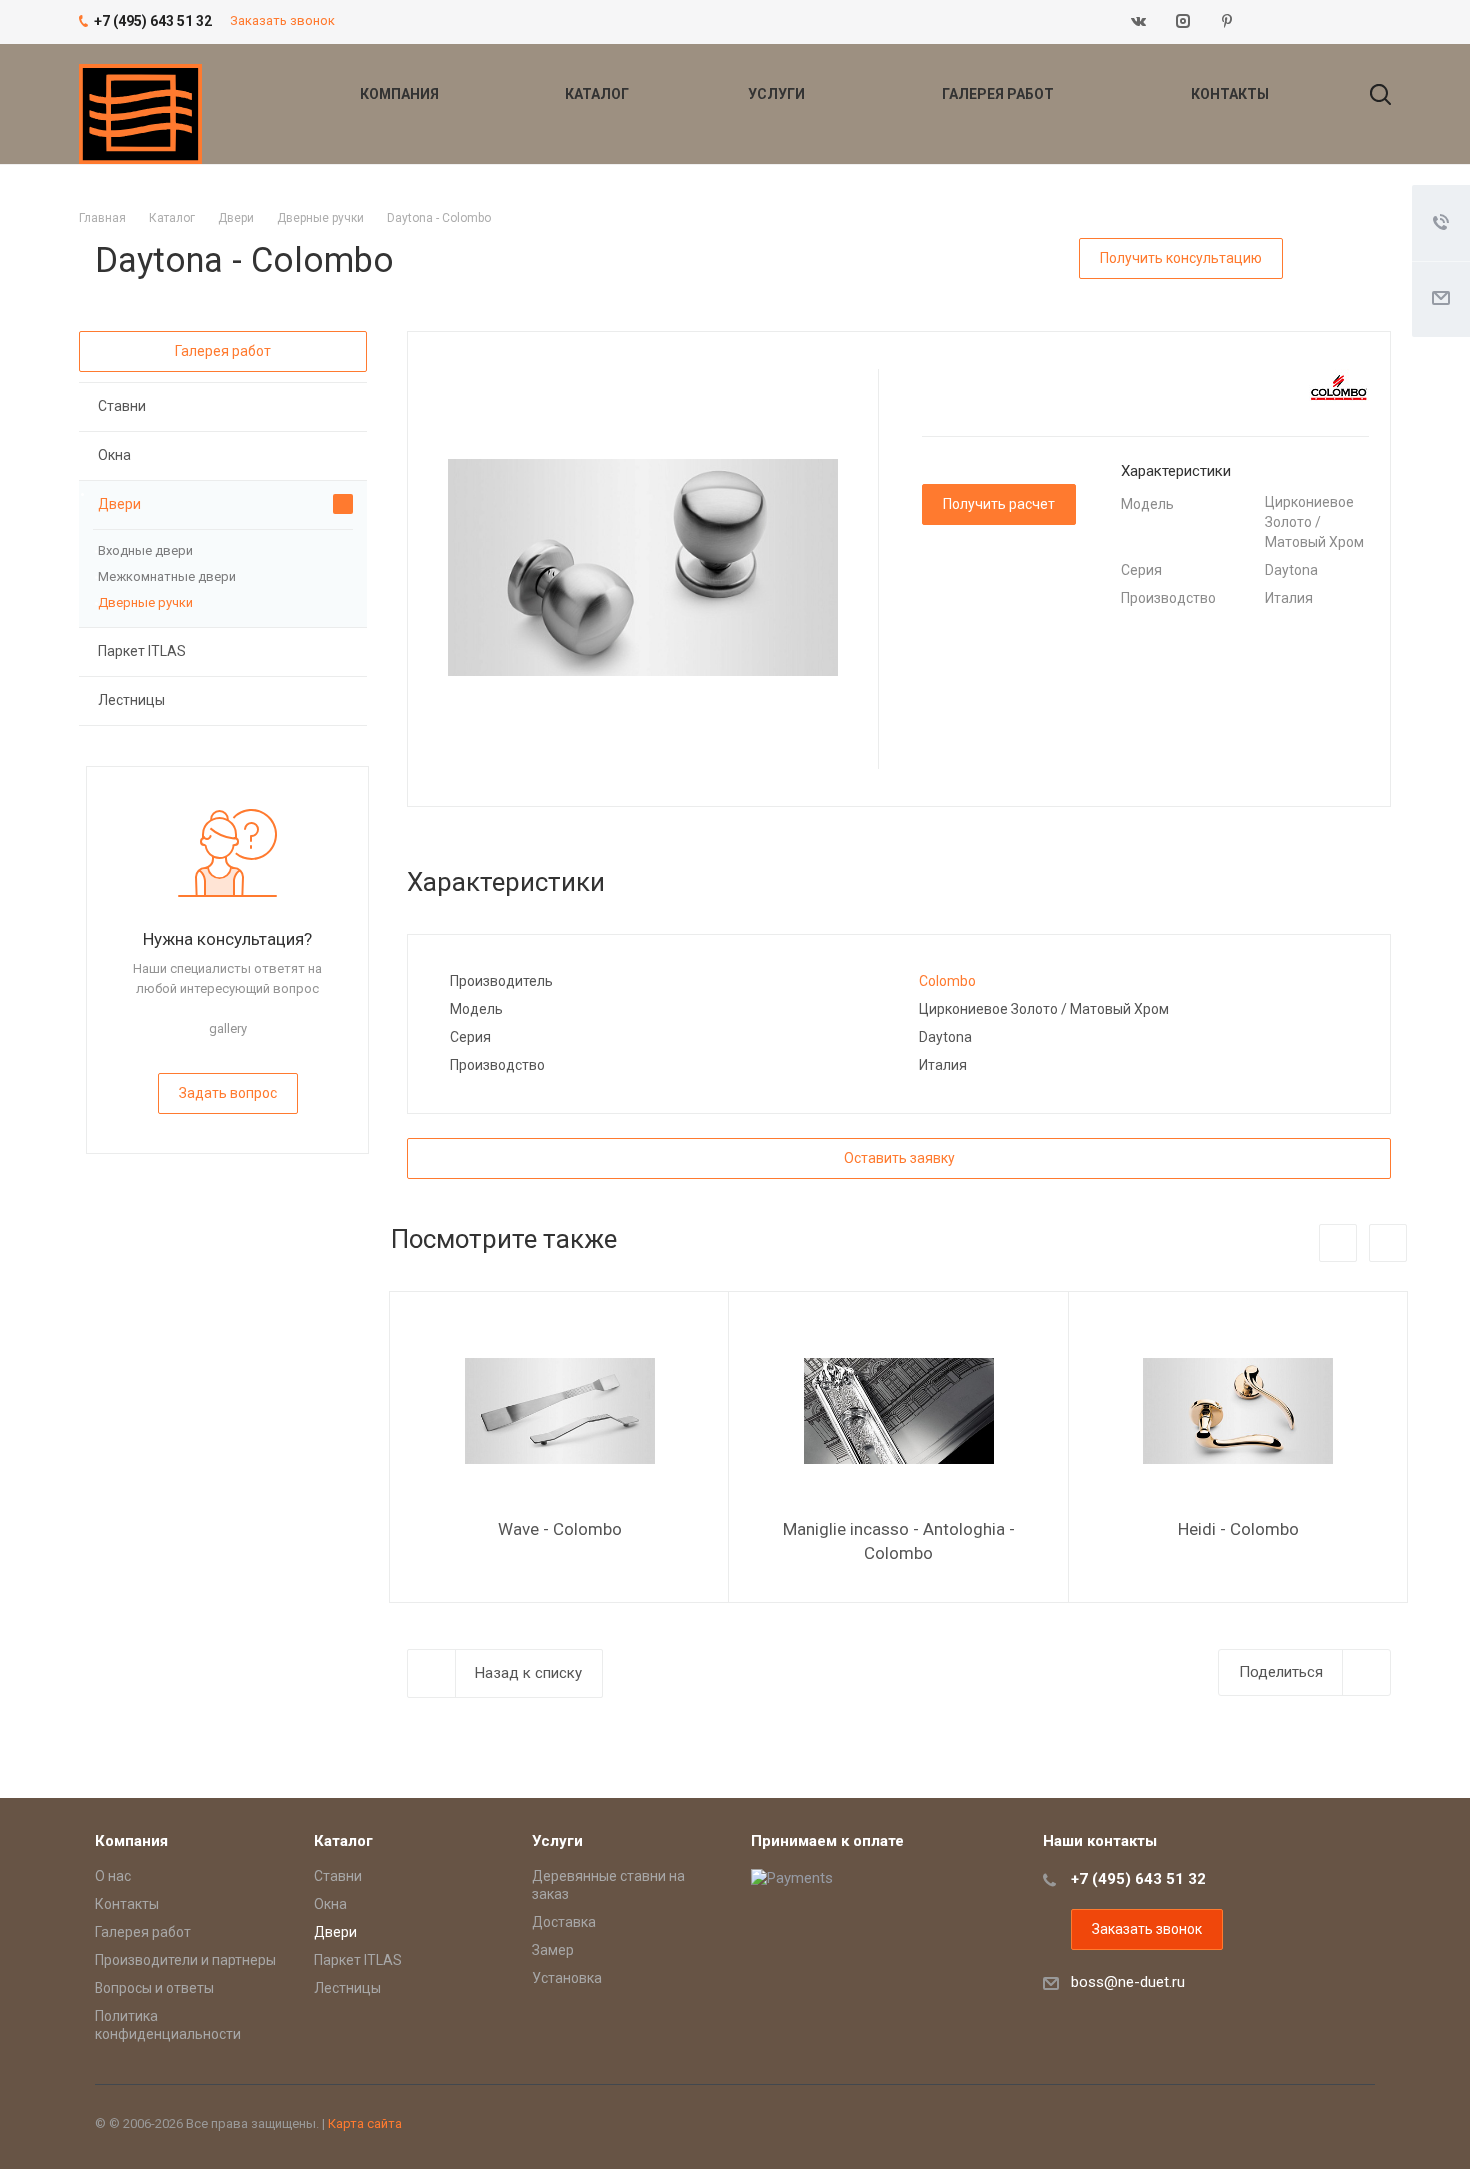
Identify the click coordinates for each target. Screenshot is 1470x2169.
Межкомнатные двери (167, 576)
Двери (119, 504)
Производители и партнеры (185, 1960)
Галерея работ (999, 94)
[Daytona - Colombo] (643, 567)
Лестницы (131, 700)
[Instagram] (1183, 22)
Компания (401, 94)
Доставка (564, 1922)
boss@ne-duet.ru (1128, 1982)
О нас (113, 1876)
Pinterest (1227, 22)
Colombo (947, 981)
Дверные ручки (145, 602)
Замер (553, 1950)
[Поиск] (1371, 94)
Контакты (1230, 94)
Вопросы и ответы (154, 1988)
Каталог (598, 94)
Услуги (778, 94)
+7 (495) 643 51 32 (1138, 1879)
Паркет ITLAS (142, 651)
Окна (114, 455)
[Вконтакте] (1139, 22)
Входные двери (145, 550)
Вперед (1388, 1243)
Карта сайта (365, 2123)
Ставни (122, 406)
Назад (1338, 1243)
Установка (567, 1978)
